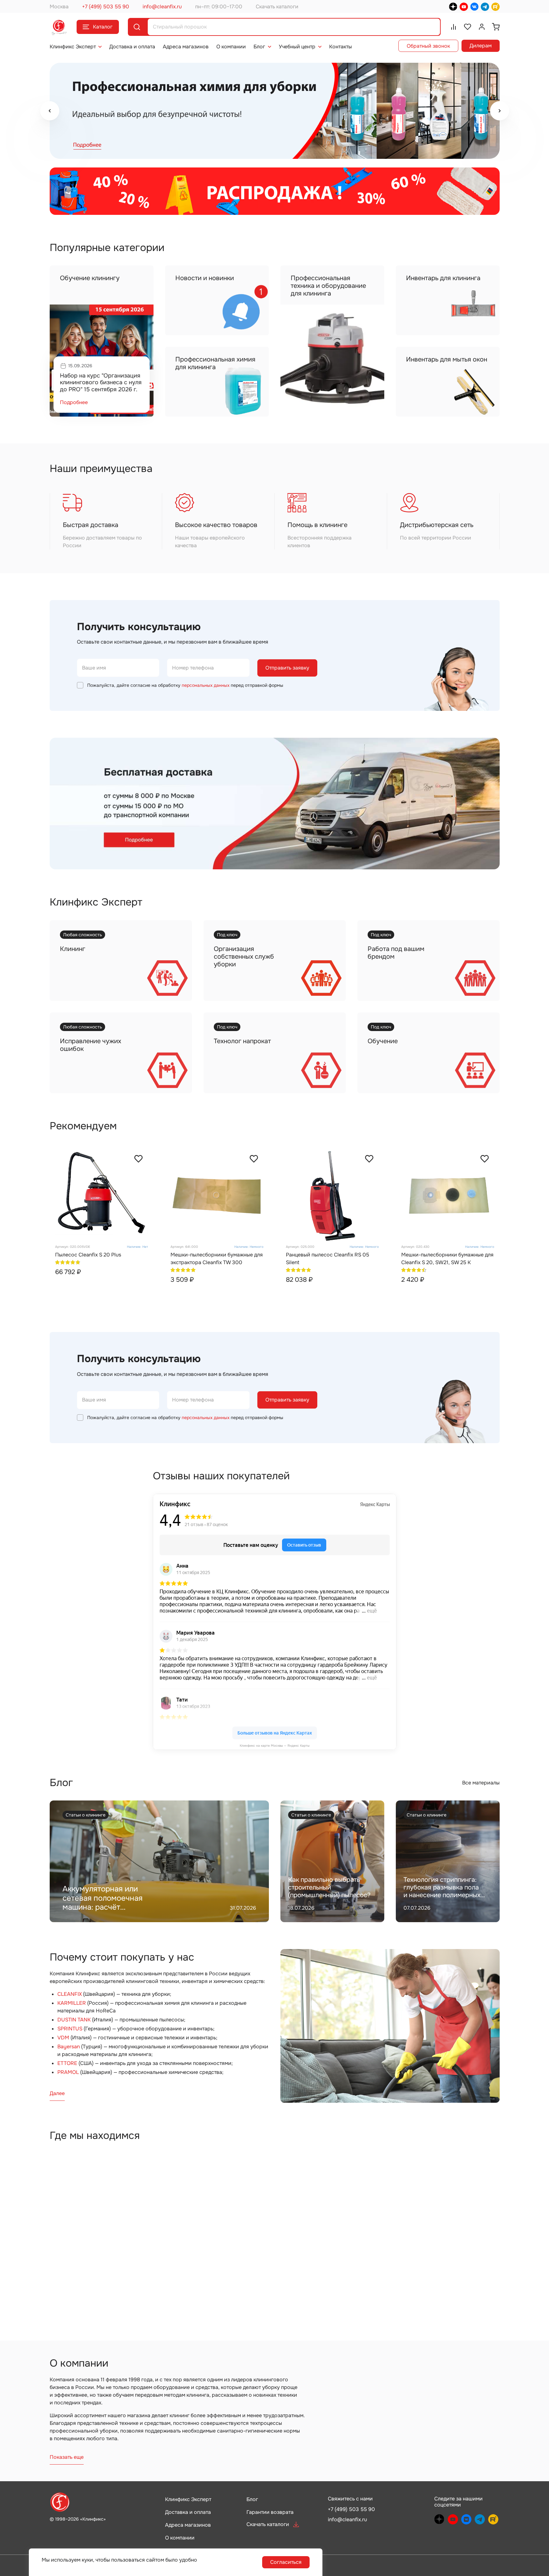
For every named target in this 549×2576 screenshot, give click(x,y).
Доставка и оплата (132, 47)
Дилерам (481, 46)
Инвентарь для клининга (443, 278)
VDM (63, 2038)
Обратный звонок (428, 46)
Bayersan (69, 2047)
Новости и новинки (205, 278)
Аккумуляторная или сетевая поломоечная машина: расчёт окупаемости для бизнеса (110, 1903)
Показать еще (67, 2457)
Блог (259, 47)
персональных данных (206, 685)
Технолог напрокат (242, 1041)
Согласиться (286, 2562)
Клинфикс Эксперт (73, 47)
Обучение (383, 1041)
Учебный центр (297, 47)
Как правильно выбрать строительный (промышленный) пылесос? (329, 1887)
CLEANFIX (70, 1994)
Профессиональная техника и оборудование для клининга (328, 286)
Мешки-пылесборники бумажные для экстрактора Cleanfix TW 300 (217, 1259)
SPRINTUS (70, 2029)
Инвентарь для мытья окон (447, 359)
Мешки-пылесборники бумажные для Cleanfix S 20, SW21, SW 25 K (447, 1259)
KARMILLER (72, 2003)
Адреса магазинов (186, 47)
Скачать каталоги (277, 7)
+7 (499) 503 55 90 (106, 7)
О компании (231, 47)
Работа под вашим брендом (396, 953)
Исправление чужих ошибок (91, 1045)
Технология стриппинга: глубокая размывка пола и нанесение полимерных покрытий (442, 1891)
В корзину (229, 1293)
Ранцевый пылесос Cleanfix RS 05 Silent (328, 1259)
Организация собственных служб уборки (244, 957)
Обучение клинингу (90, 278)
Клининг (73, 949)
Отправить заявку (287, 668)
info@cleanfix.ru (162, 7)
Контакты (341, 47)
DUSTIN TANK (74, 2020)
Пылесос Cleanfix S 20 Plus (88, 1255)
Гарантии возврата (270, 2512)
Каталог (103, 27)
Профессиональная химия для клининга (215, 363)
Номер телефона (193, 668)
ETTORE (67, 2063)
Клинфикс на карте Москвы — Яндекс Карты (275, 1746)
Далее (57, 2093)
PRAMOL (68, 2072)
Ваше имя (94, 668)
